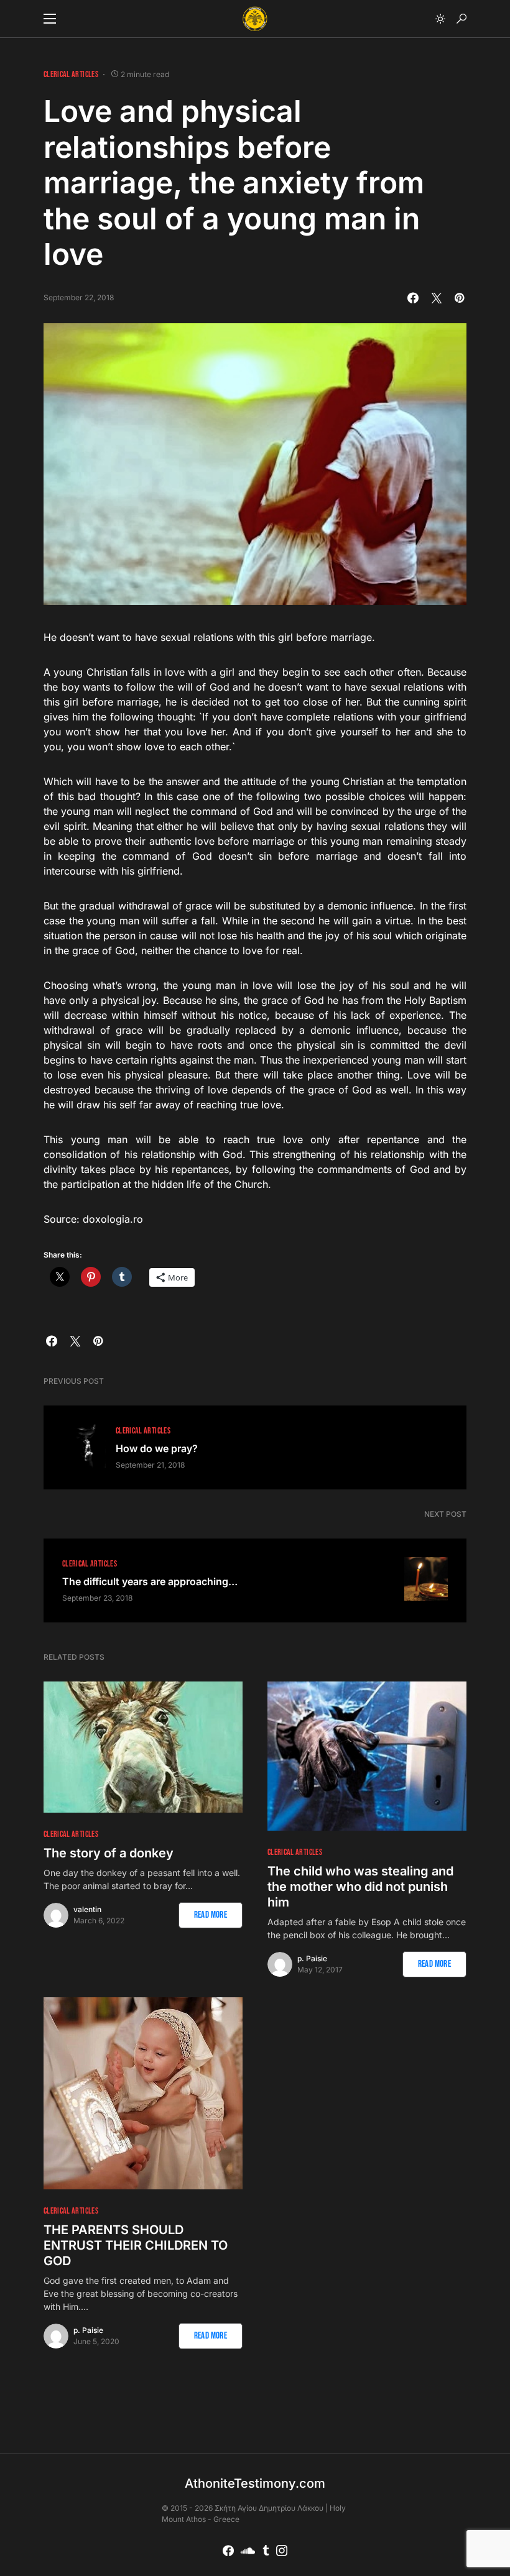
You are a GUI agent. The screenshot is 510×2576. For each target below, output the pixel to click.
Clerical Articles (71, 74)
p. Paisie (312, 1958)
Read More (211, 1915)
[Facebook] (228, 2551)
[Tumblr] (266, 2551)
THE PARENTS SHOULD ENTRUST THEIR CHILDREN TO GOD (136, 2245)
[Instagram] (282, 2551)
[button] (50, 19)
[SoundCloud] (248, 2551)
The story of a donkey (109, 1853)
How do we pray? (157, 1448)
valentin (87, 1909)
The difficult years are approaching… (150, 1581)
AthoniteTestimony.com (255, 2483)
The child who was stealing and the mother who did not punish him (360, 1887)
